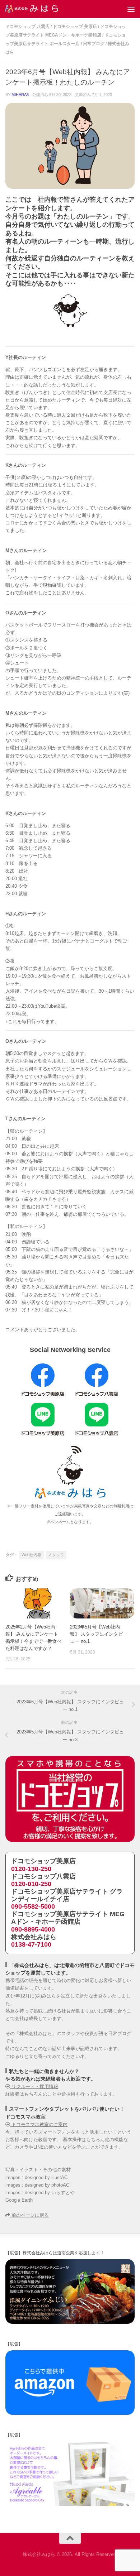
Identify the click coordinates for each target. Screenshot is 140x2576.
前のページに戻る (29, 2215)
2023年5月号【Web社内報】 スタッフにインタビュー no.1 (96, 1634)
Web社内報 (31, 1555)
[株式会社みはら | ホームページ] (40, 9)
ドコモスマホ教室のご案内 (39, 2124)
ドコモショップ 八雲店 (27, 27)
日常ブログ (94, 44)
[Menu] (131, 9)
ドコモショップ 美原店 (75, 27)
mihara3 (20, 95)
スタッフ (56, 1555)
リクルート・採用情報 (34, 2086)
